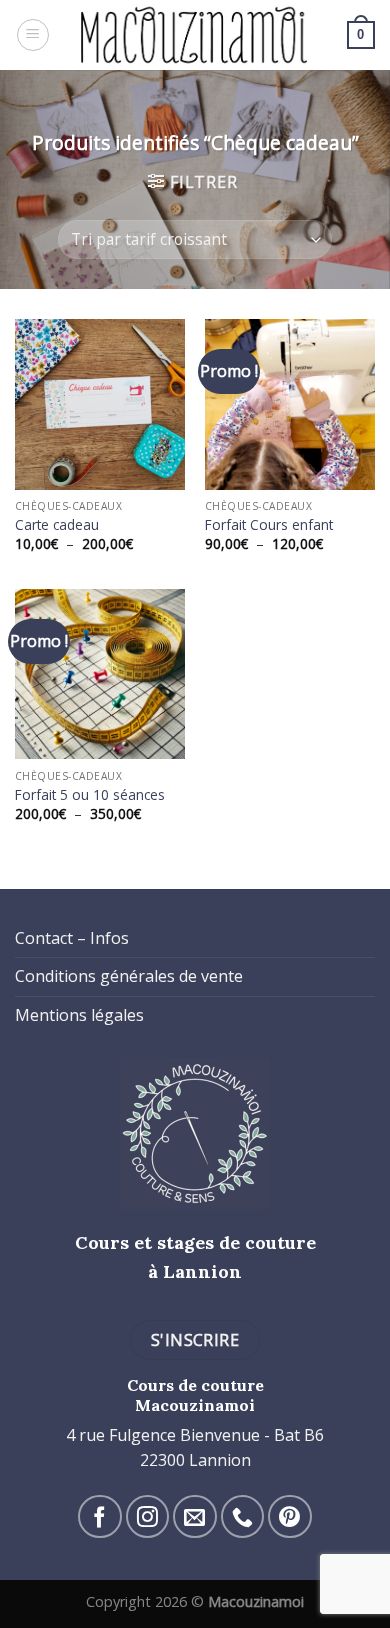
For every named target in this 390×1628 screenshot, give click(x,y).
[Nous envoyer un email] (194, 1516)
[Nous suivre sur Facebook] (99, 1516)
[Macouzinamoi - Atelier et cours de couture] (195, 35)
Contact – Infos (72, 938)
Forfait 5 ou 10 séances (90, 795)
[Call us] (242, 1516)
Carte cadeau (57, 525)
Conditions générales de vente (129, 976)
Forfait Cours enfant (269, 525)
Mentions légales (79, 1015)
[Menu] (33, 35)
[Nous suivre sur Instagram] (147, 1516)
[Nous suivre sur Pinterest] (289, 1516)
